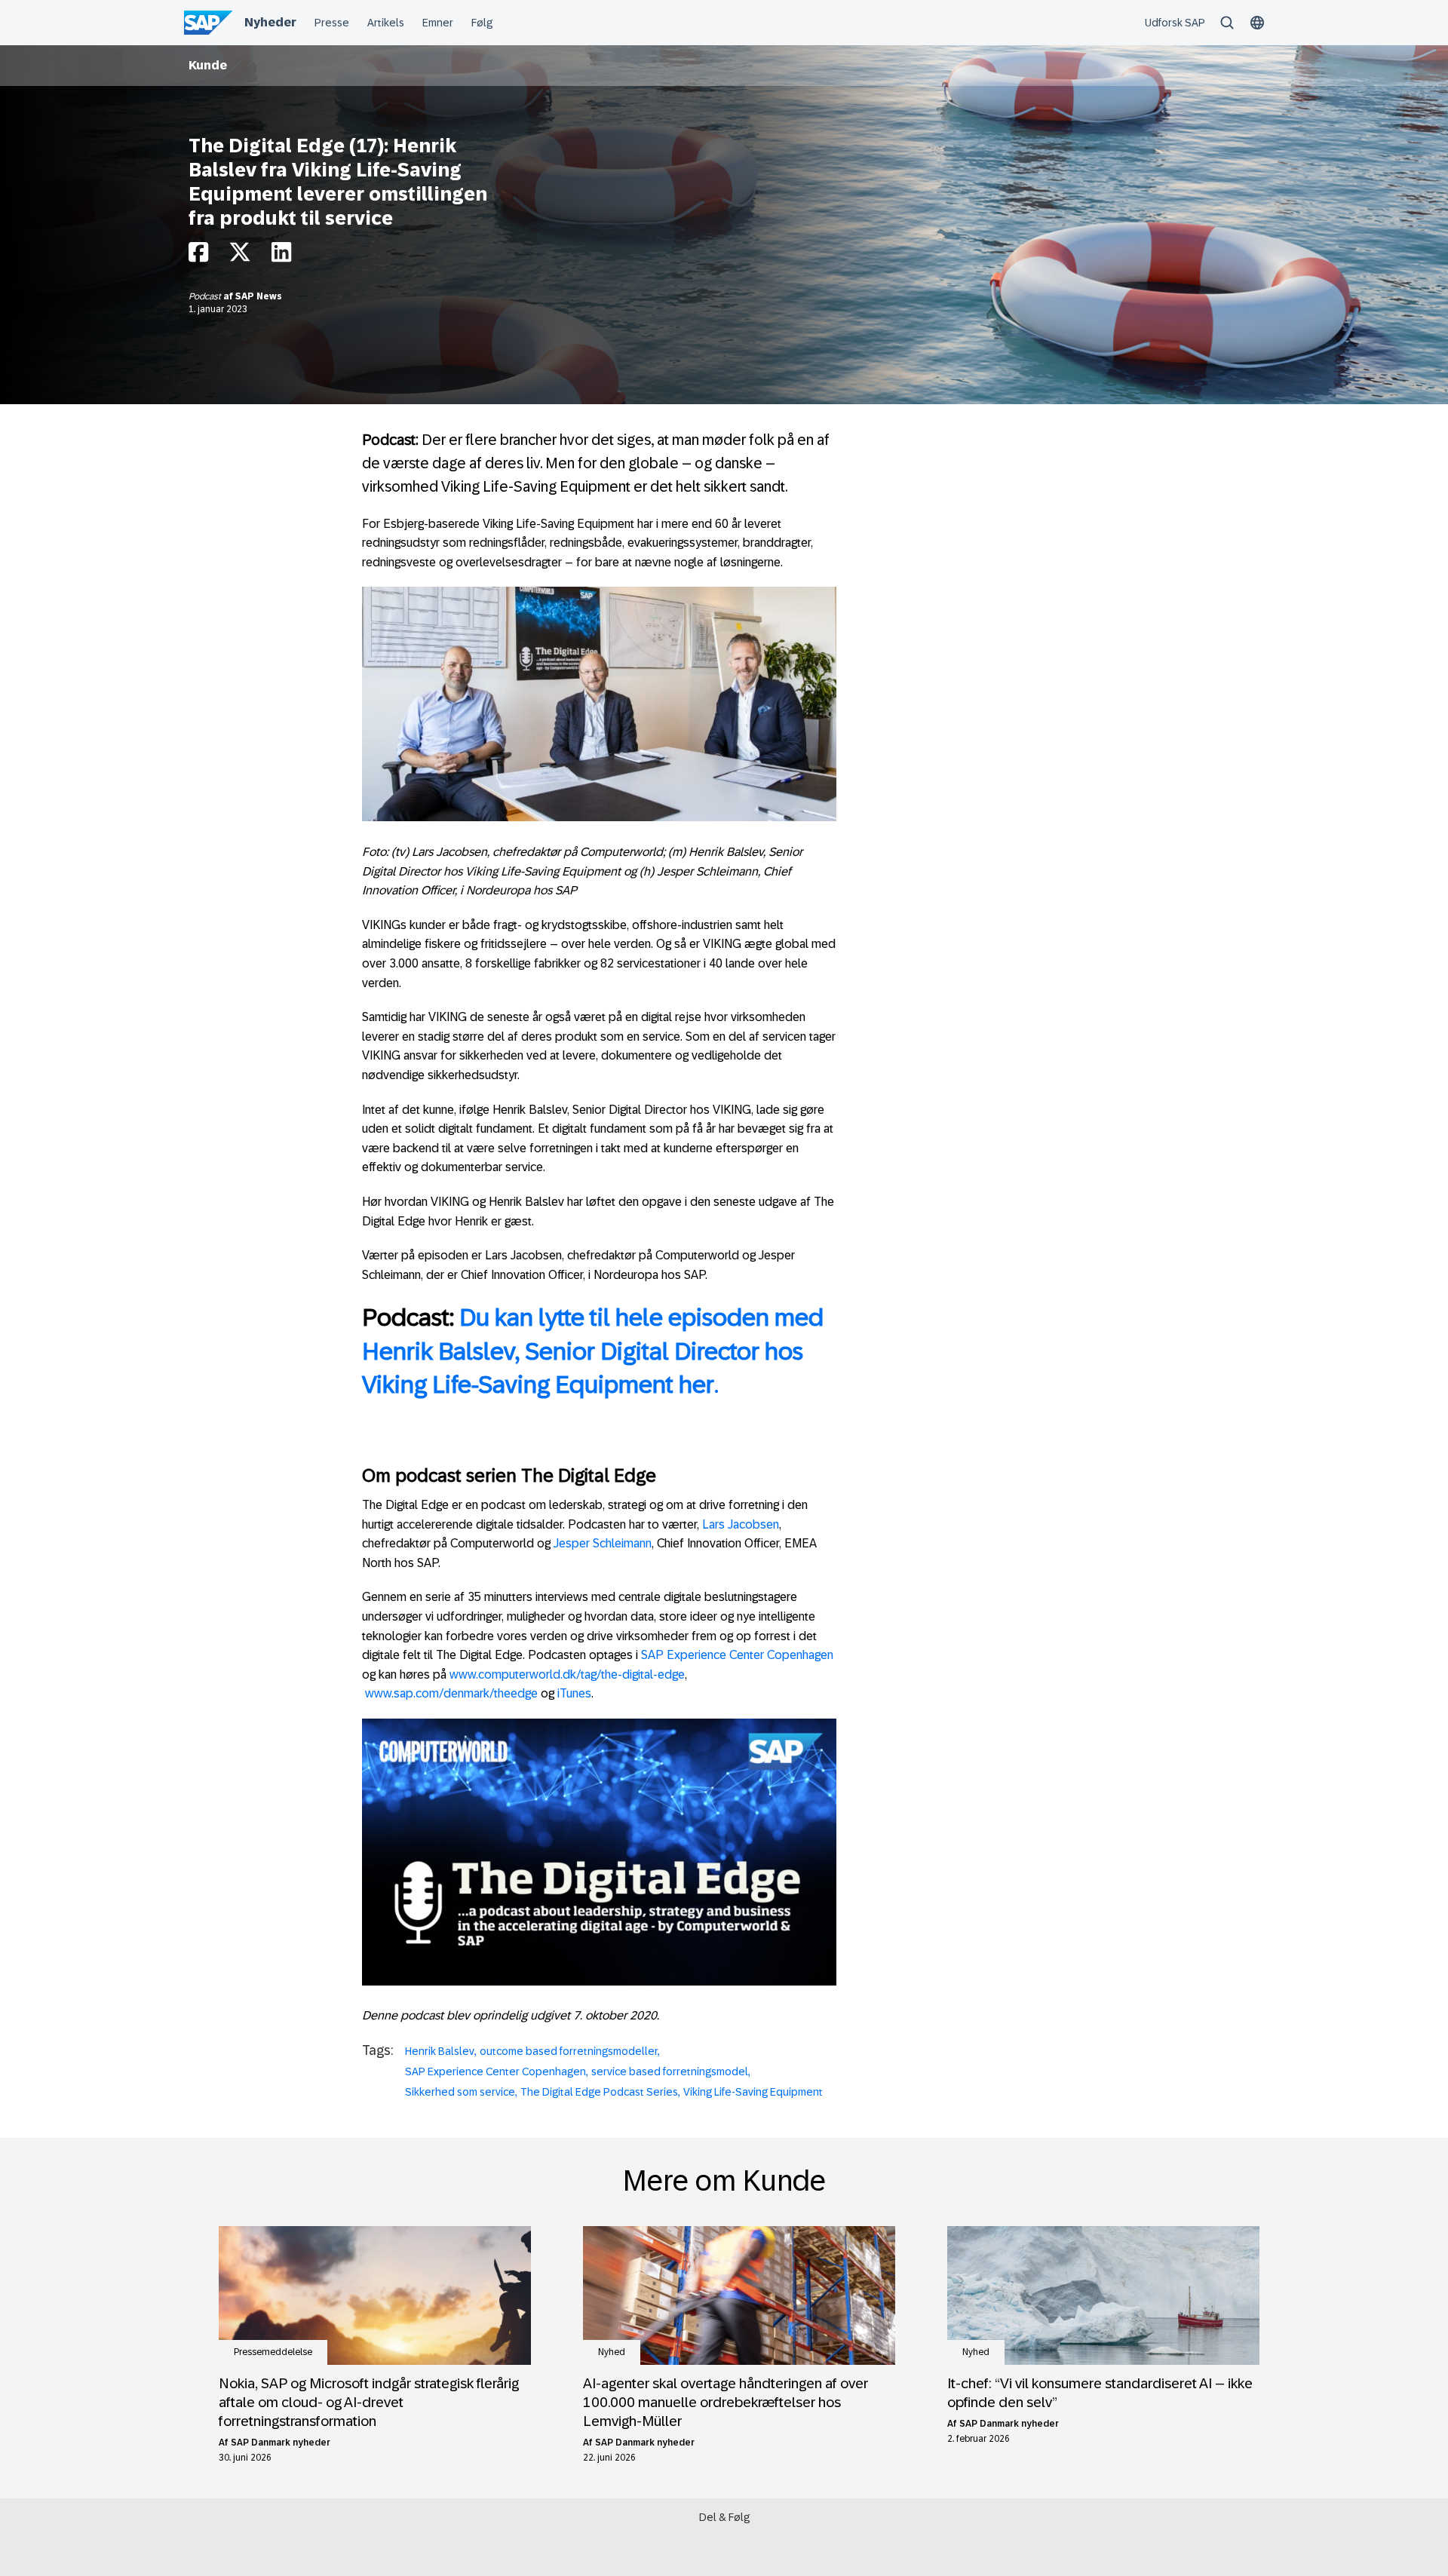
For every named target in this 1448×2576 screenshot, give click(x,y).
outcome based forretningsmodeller (569, 2051)
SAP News (259, 296)
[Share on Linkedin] (281, 256)
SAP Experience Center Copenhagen (737, 1655)
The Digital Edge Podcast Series (599, 2092)
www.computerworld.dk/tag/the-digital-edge (567, 1674)
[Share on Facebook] (198, 256)
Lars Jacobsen (741, 1524)
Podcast (206, 296)
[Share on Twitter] (240, 256)
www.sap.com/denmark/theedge (451, 1693)
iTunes (574, 1693)
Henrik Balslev (440, 2051)
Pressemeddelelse (273, 2352)
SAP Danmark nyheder (281, 2443)
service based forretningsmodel (670, 2072)
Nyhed (612, 2352)
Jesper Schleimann (603, 1543)
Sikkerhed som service (460, 2092)
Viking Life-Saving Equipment (753, 2092)
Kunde (208, 65)
